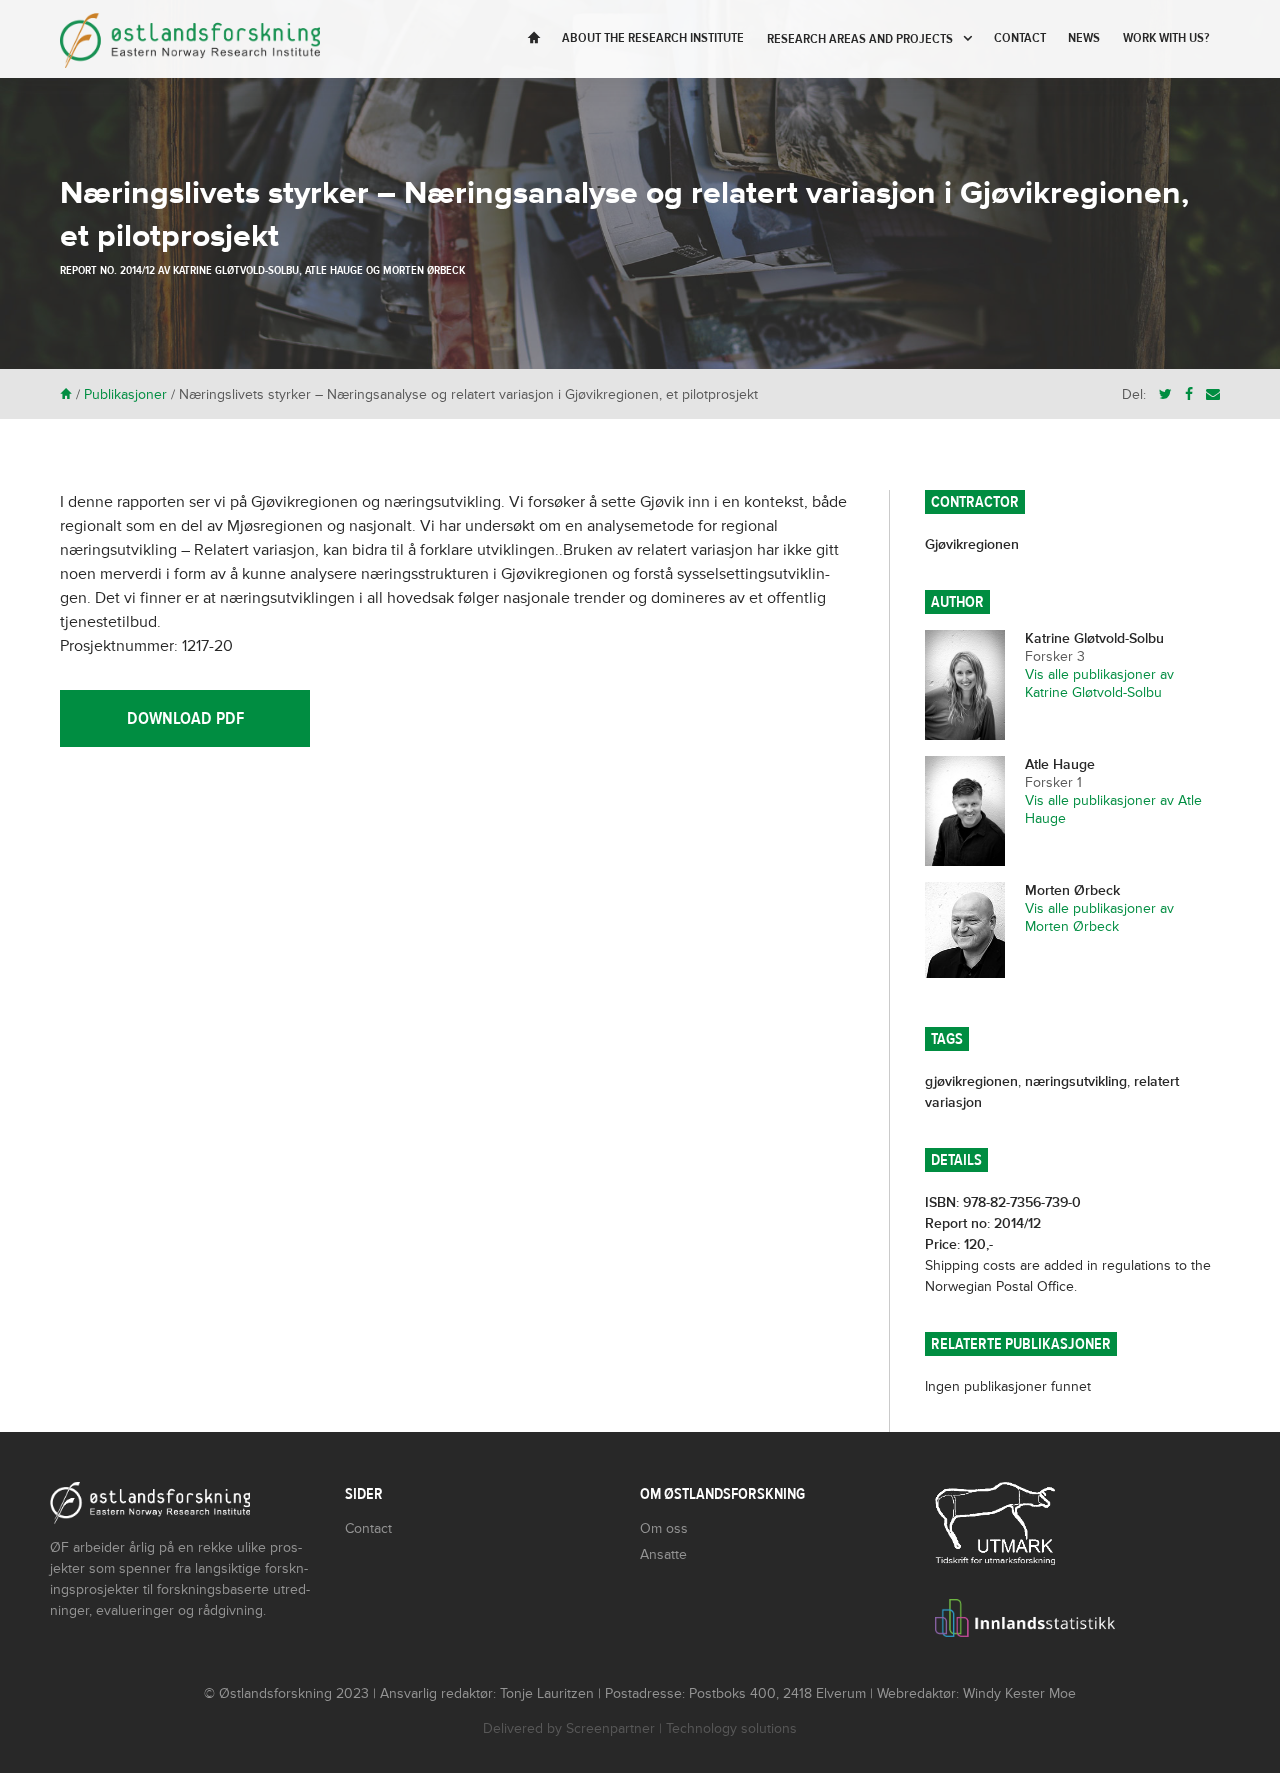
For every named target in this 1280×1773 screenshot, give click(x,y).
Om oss (664, 1528)
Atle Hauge (334, 270)
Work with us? (1166, 38)
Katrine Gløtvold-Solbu (236, 270)
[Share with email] (1213, 394)
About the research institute (653, 38)
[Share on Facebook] (1189, 394)
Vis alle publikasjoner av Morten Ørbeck (1099, 917)
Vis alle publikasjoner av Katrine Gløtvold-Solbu (1099, 683)
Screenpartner (610, 1728)
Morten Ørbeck (424, 270)
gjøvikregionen (971, 1081)
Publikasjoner (125, 394)
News (1084, 38)
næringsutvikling (1076, 1081)
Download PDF (185, 718)
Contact (1020, 38)
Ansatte (663, 1554)
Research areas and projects (860, 39)
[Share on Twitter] (1165, 394)
